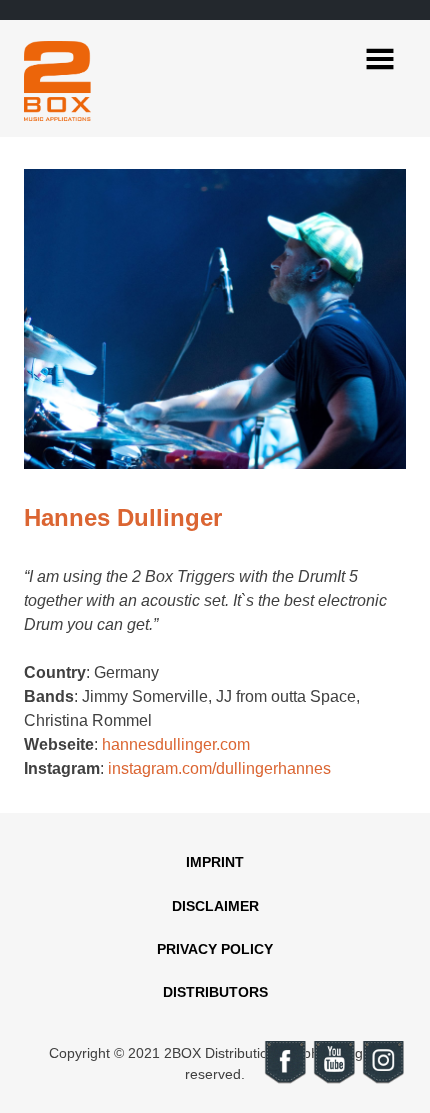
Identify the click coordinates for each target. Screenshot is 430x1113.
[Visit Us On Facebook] (284, 1080)
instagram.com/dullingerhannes (219, 768)
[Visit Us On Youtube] (333, 1080)
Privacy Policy (215, 949)
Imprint (215, 862)
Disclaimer (215, 906)
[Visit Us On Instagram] (382, 1080)
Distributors (215, 992)
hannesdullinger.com (176, 744)
